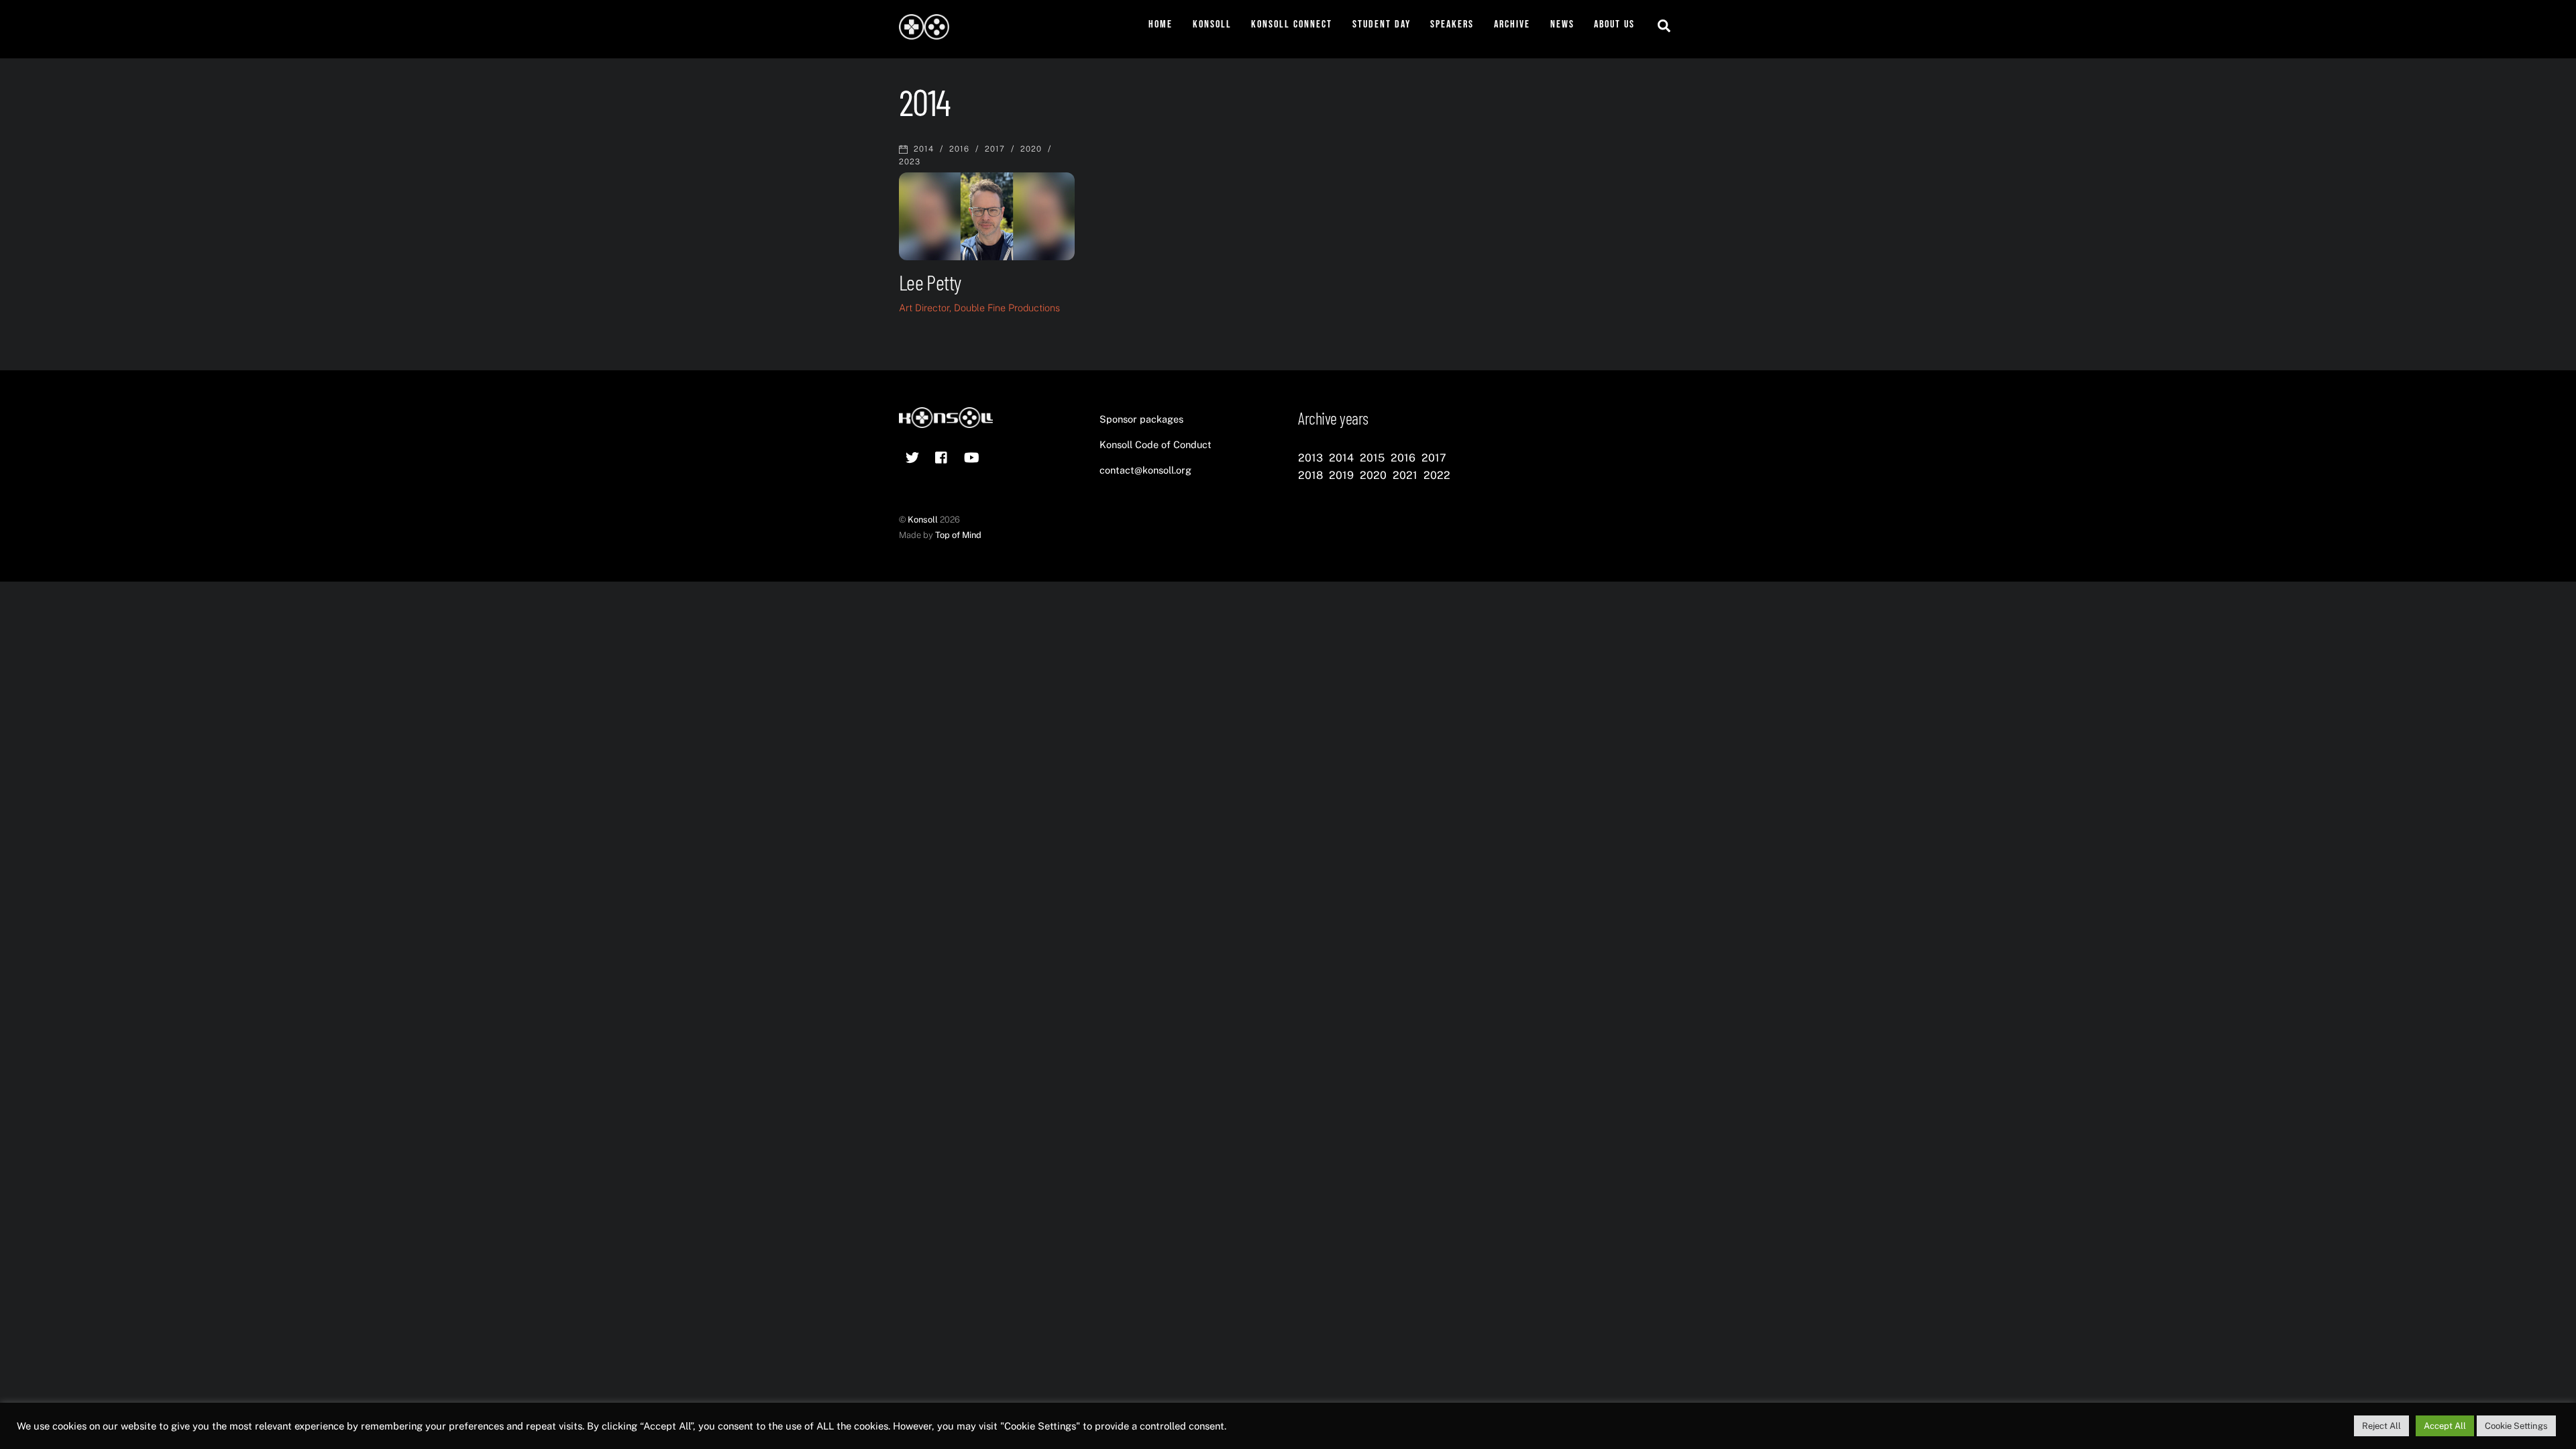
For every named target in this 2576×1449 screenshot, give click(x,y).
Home (1161, 24)
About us (1614, 24)
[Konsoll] (924, 33)
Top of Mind (958, 535)
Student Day (1382, 24)
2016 (959, 149)
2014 (924, 149)
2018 (1310, 475)
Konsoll (1212, 24)
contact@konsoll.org (1145, 470)
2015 (1372, 458)
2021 (1405, 475)
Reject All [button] (2381, 1426)
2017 (995, 149)
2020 (1031, 149)
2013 (1310, 458)
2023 (910, 162)
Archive (1512, 24)
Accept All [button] (2445, 1426)
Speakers (1452, 24)
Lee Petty (930, 282)
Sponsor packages (1141, 419)
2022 (1437, 475)
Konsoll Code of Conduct (1156, 444)
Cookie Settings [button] (2516, 1426)
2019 (1341, 475)
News (1562, 24)
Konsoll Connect (1292, 24)
